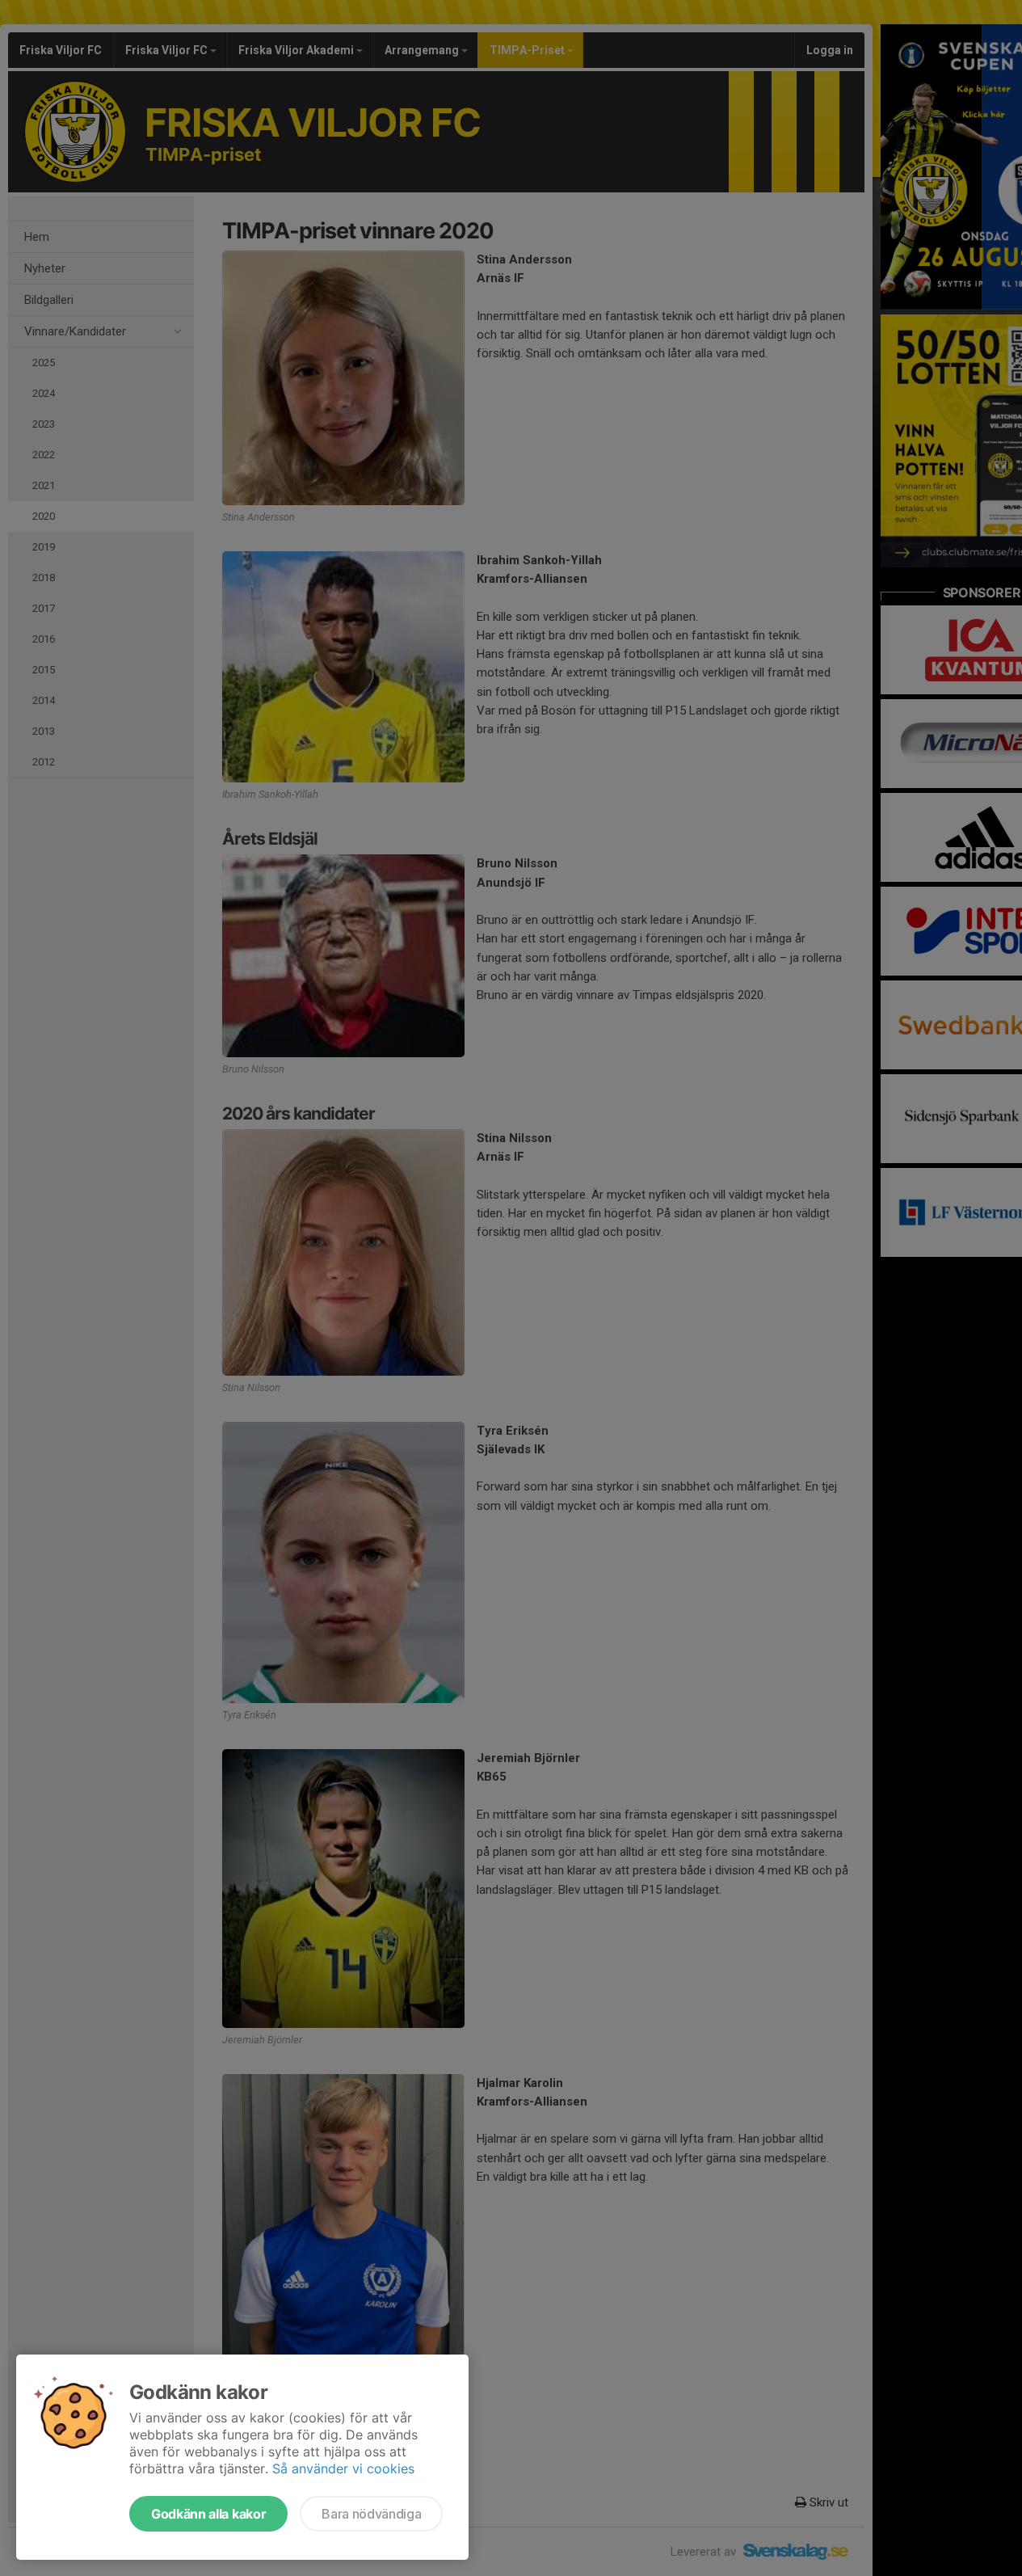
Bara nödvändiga (371, 2514)
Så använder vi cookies (343, 2468)
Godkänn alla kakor (208, 2514)
